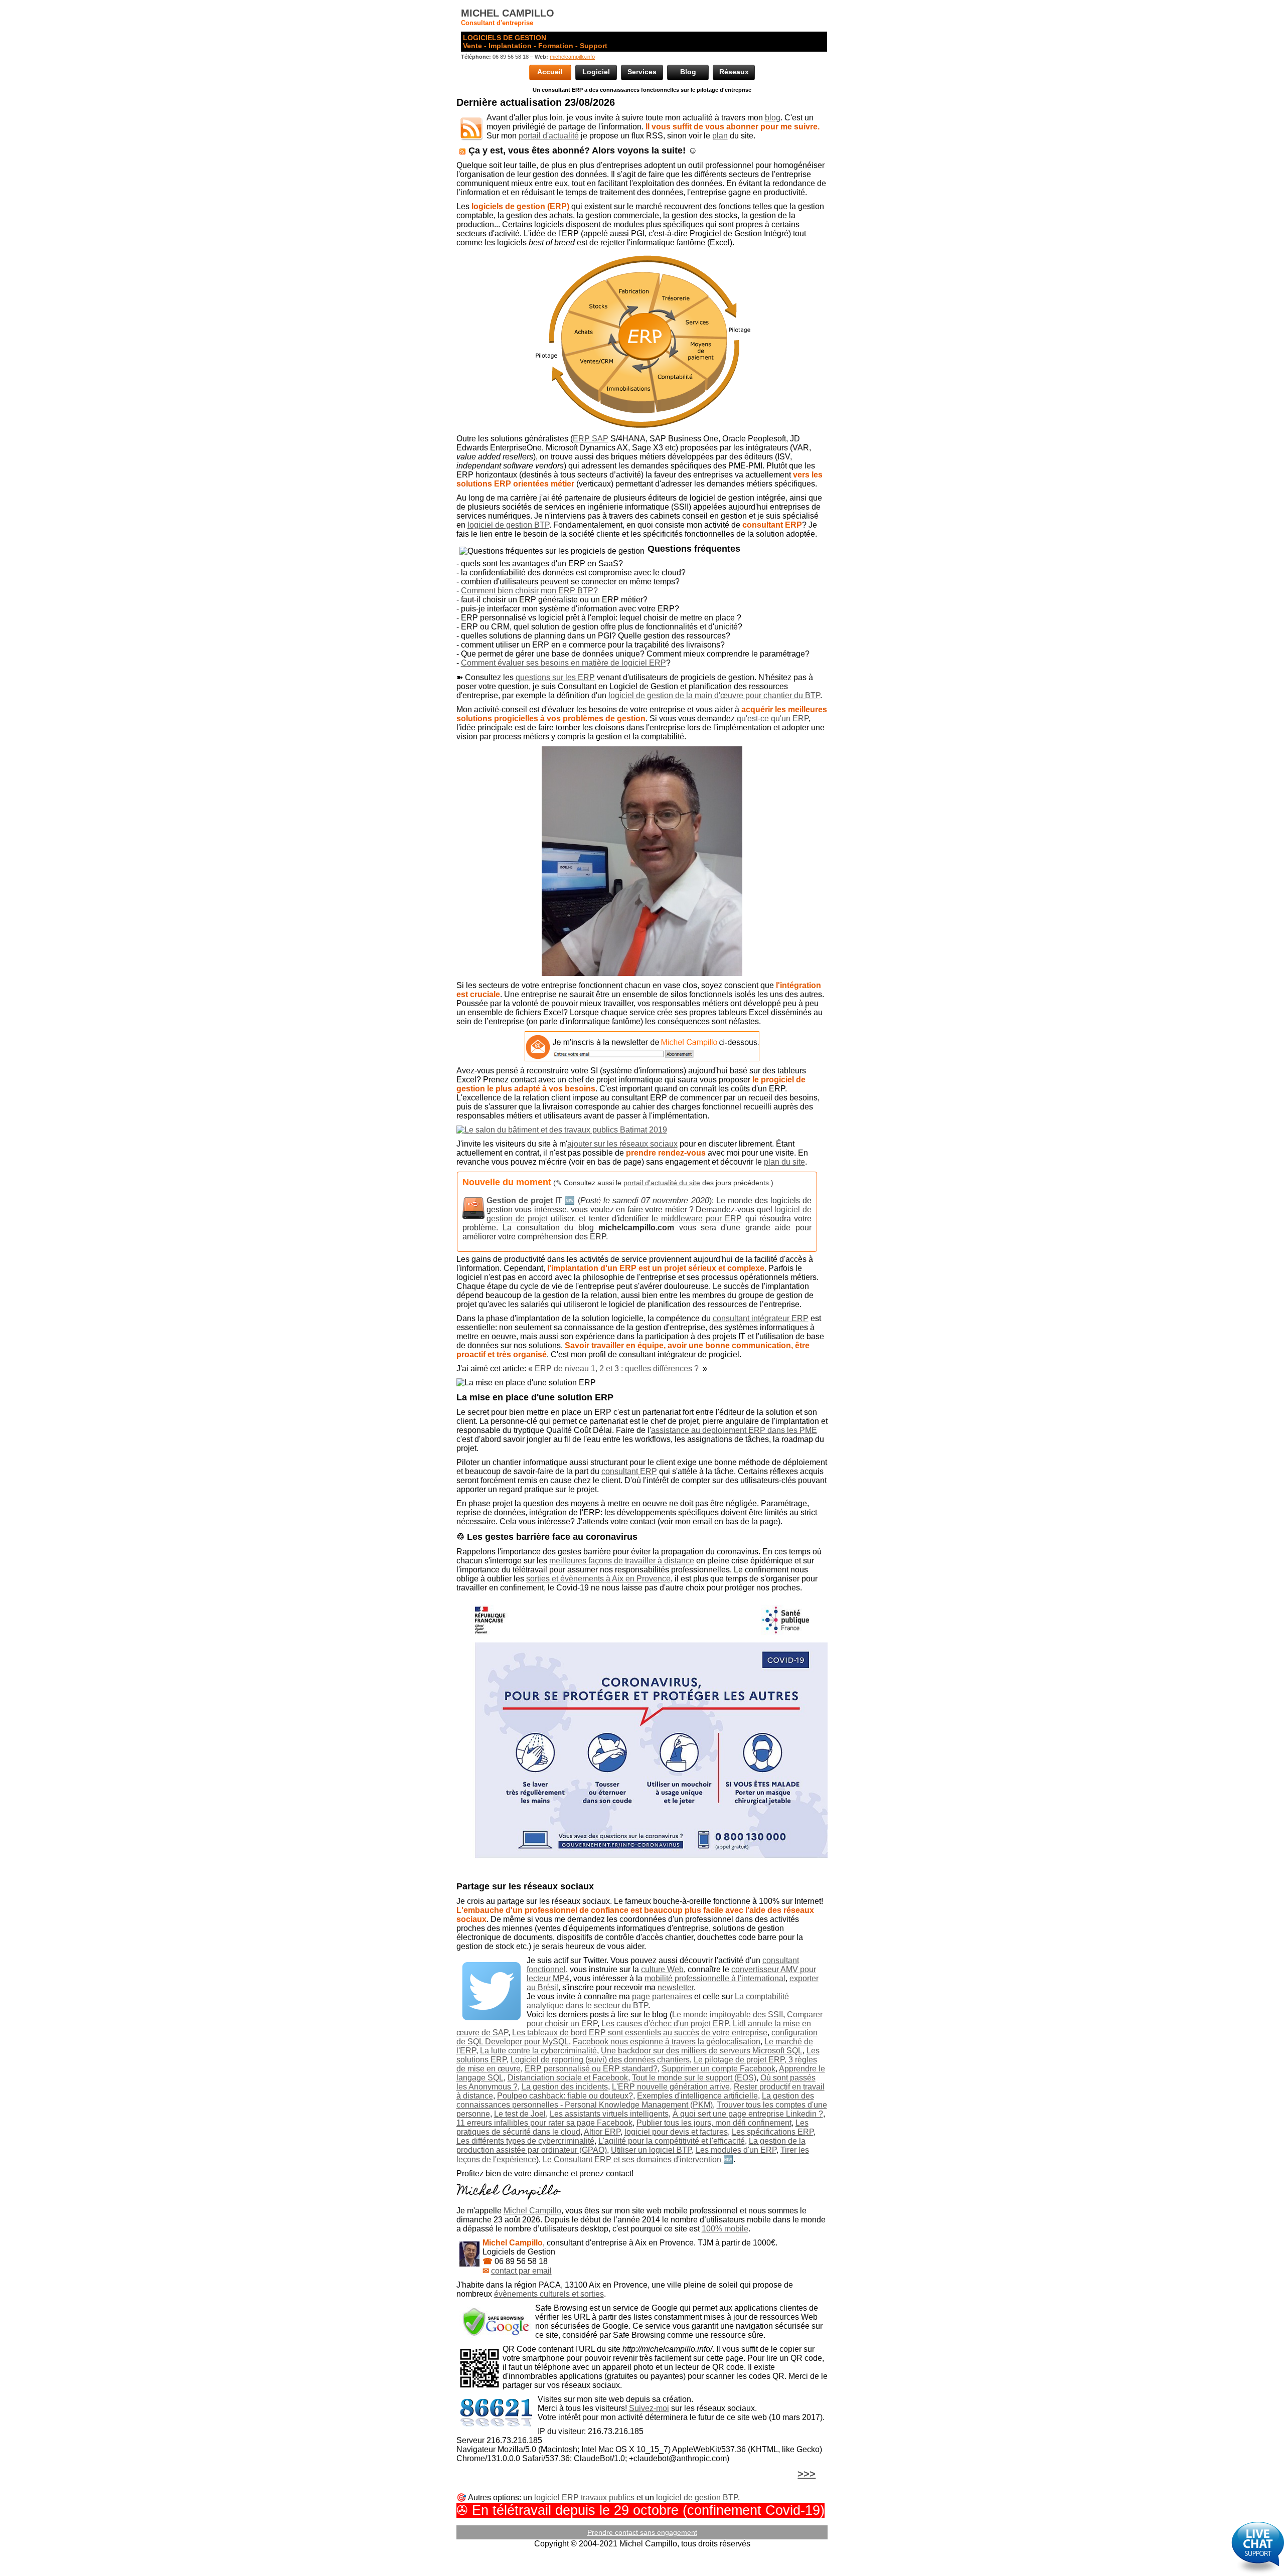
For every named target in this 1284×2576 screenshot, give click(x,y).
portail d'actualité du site (662, 1183)
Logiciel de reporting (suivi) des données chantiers (600, 2060)
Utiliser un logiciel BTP (651, 2150)
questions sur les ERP (555, 677)
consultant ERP (629, 1471)
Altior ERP (602, 2132)
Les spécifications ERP (773, 2132)
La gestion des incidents (565, 2087)
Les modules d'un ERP (736, 2150)
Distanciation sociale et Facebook (568, 2078)
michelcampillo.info (572, 57)
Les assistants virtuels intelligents (609, 2114)
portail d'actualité (549, 136)
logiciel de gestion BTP (508, 525)
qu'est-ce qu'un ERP (773, 718)
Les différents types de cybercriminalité (525, 2141)
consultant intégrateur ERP (761, 1318)
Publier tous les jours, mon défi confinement (714, 2123)
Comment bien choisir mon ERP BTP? (529, 591)
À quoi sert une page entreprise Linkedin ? (748, 2114)
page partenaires (662, 1996)
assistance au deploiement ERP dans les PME (734, 1430)
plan (720, 136)
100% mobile (725, 2229)
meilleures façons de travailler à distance (622, 1561)
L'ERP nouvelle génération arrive (671, 2087)
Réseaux (734, 72)
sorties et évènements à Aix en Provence (598, 1579)
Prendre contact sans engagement (642, 2532)
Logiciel (596, 72)
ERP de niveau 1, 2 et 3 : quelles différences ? (617, 1368)
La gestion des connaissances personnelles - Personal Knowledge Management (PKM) (635, 2100)
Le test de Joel (520, 2114)
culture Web (662, 1969)
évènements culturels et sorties (549, 2294)
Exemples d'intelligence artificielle (697, 2096)
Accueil (550, 72)
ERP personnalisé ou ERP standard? (591, 2069)
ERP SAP (591, 439)
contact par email (521, 2271)
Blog (688, 72)
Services (642, 72)
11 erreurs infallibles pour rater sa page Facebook (544, 2123)
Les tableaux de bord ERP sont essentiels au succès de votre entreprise (640, 2033)
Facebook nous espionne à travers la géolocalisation (667, 2042)
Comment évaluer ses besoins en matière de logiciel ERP (564, 663)
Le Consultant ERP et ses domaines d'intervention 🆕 (638, 2159)
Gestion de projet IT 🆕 (531, 1200)
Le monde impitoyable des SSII (728, 2015)
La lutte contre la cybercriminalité (538, 2051)
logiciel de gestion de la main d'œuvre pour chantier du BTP (714, 695)
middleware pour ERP (701, 1219)
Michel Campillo (532, 2211)
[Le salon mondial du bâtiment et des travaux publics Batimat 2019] (642, 1130)
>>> (807, 2474)
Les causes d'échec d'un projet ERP (665, 2024)
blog (773, 118)
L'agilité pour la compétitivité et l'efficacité (672, 2141)
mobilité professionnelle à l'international (715, 1978)
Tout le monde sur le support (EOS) (694, 2078)
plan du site (784, 1162)
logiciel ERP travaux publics (584, 2498)
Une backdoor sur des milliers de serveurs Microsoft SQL (702, 2051)
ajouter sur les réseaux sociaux (622, 1144)
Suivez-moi (649, 2408)
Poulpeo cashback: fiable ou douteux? (565, 2096)
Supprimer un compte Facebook (718, 2069)
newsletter (676, 1987)
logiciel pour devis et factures (676, 2132)
